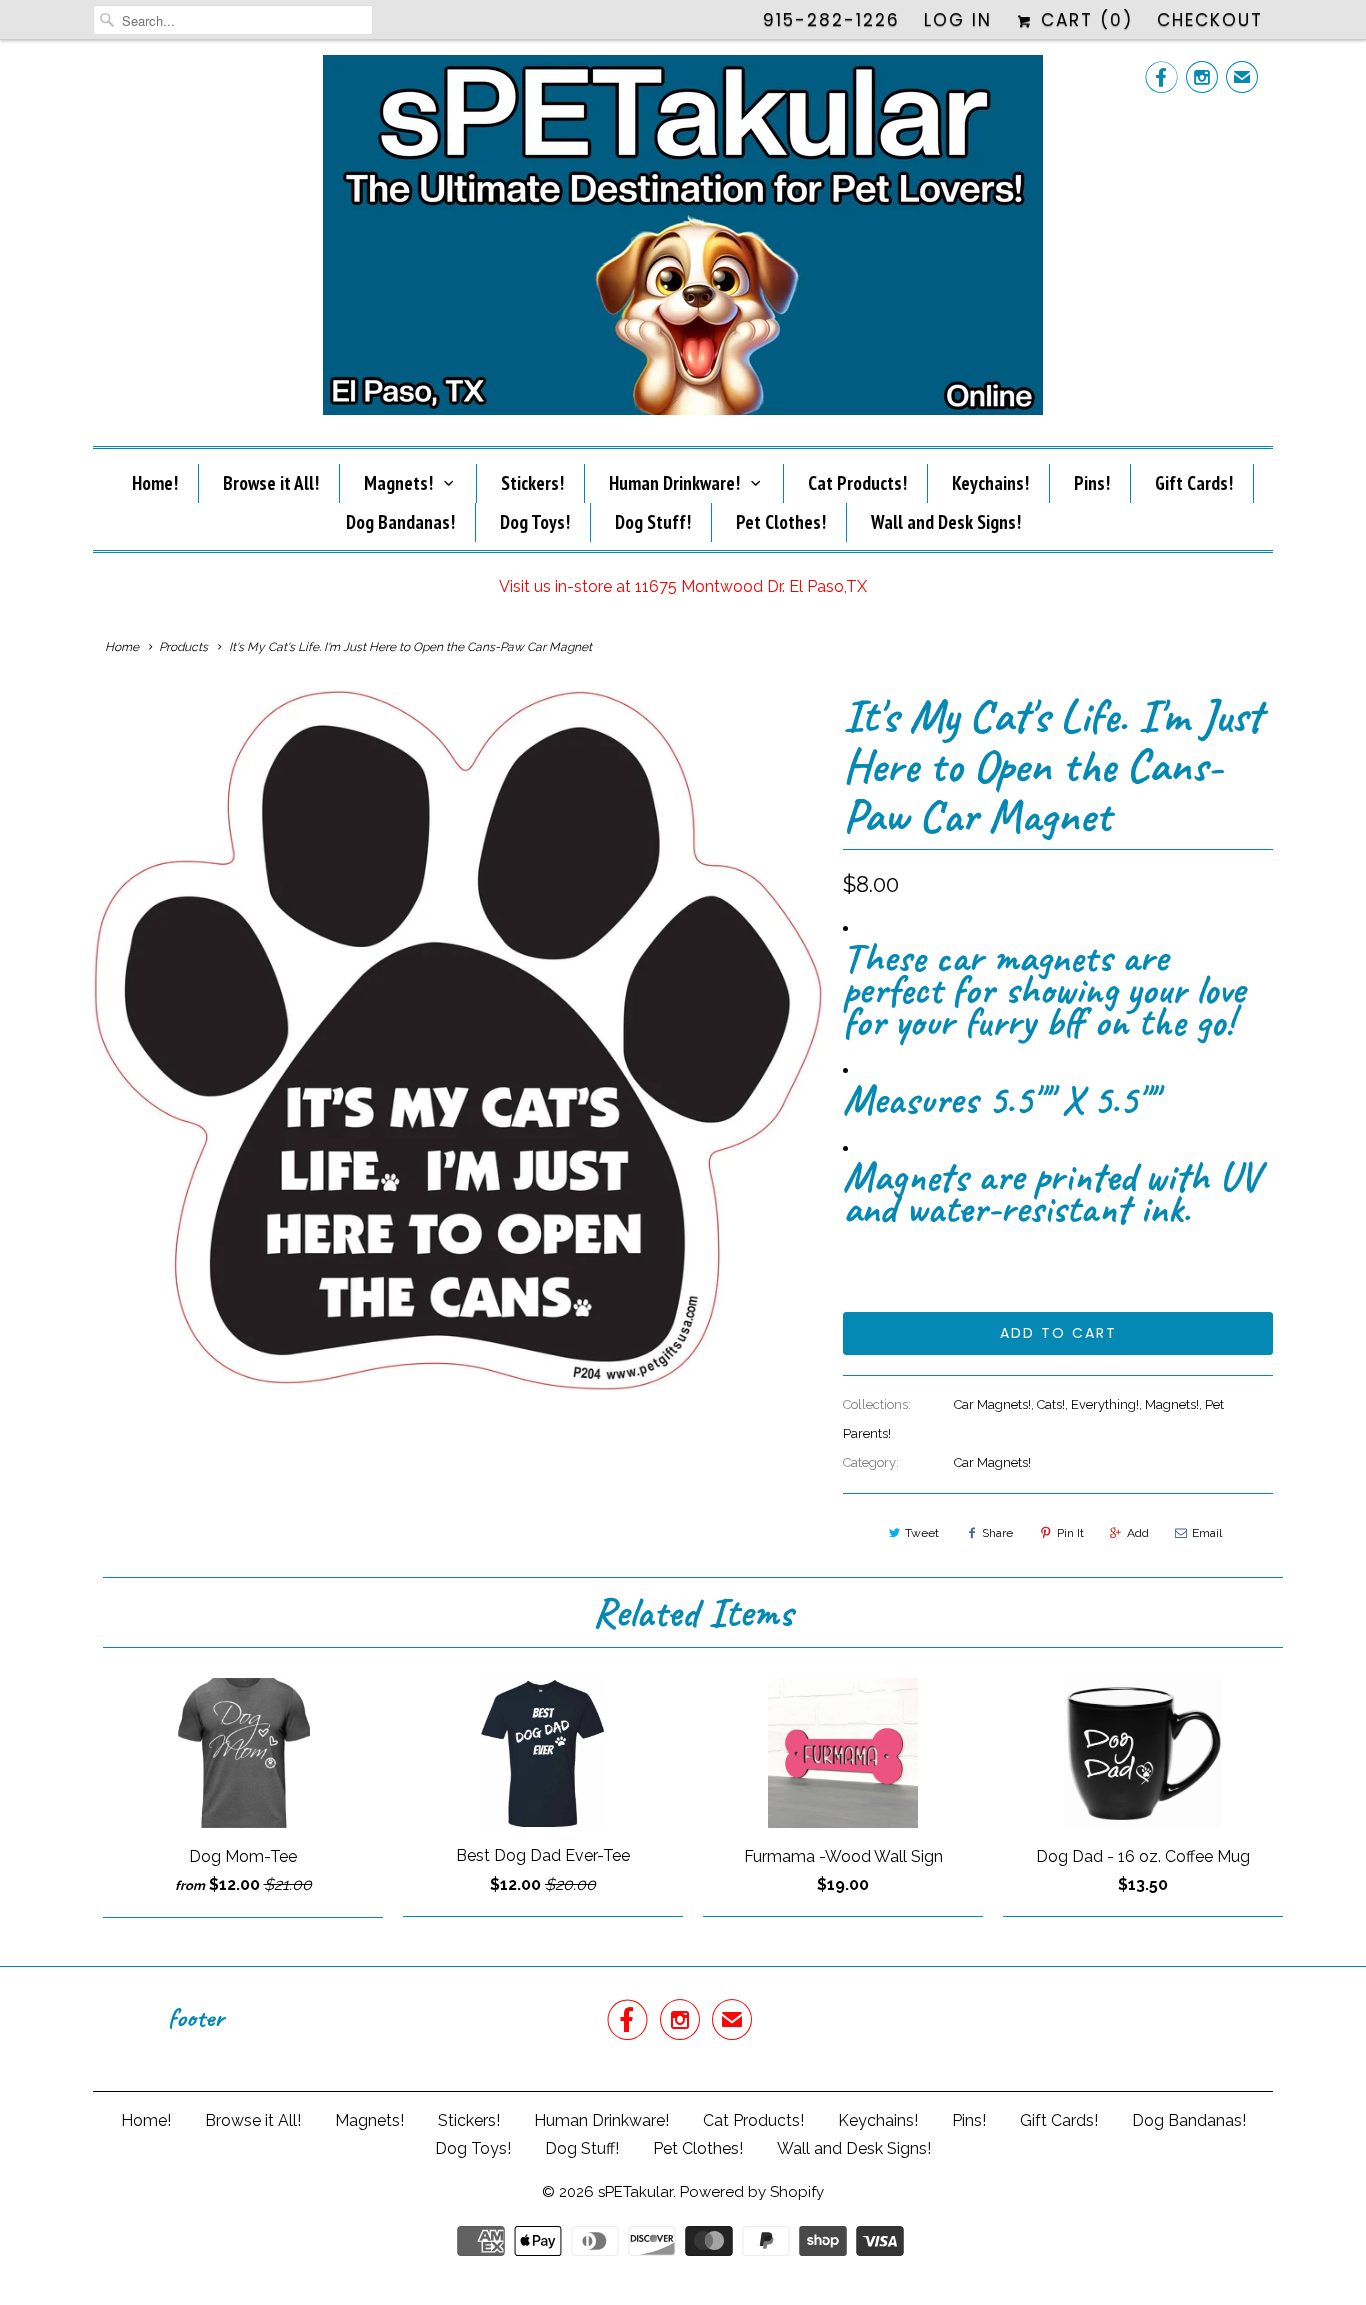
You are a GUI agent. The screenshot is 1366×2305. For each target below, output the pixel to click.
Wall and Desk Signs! (946, 522)
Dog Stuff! (653, 522)
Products (183, 647)
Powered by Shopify (752, 2192)
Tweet (922, 1533)
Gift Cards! (1194, 483)
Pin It (1070, 1533)
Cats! (1051, 1404)
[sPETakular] (683, 240)
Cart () (1083, 20)
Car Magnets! (992, 1404)
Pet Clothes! (781, 522)
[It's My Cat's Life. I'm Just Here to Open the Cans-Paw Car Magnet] (458, 1041)
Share (997, 1533)
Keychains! (990, 483)
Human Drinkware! (674, 483)
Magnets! (398, 483)
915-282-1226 (831, 20)
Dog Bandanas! (400, 522)
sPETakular (635, 2192)
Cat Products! (857, 483)
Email (1207, 1533)
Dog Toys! (535, 522)
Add (1138, 1533)
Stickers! (532, 483)
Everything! (1105, 1404)
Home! (155, 483)
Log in (958, 20)
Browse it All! (271, 483)
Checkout (1210, 20)
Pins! (1092, 483)
